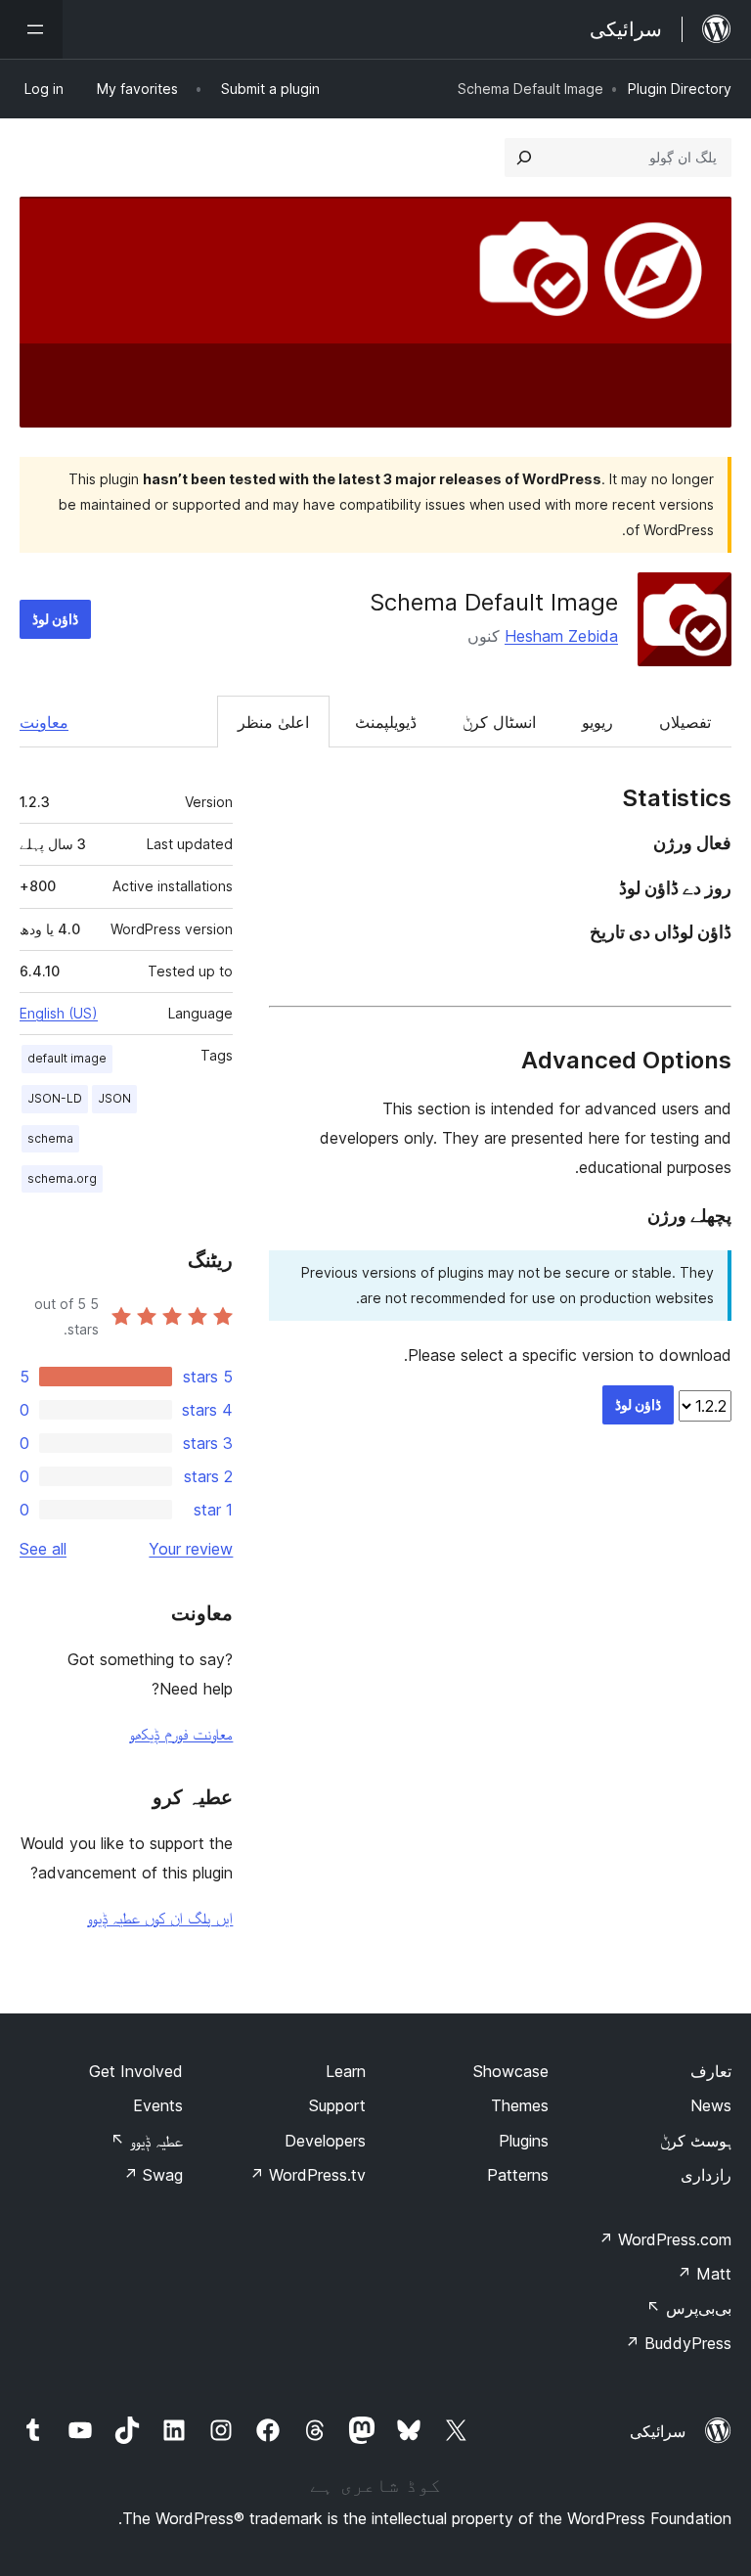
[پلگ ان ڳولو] (524, 158)
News (711, 2105)
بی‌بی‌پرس (689, 2308)
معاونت (44, 722)
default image (67, 1058)
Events (158, 2105)
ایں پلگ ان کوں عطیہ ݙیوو (160, 1918)
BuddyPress (678, 2343)
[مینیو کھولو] (31, 29)
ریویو (597, 722)
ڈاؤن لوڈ (55, 619)
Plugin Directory (680, 89)
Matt (704, 2274)
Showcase (511, 2071)
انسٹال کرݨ (499, 722)
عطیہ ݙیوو (147, 2141)
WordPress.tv (308, 2175)
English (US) (59, 1013)
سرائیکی (658, 2431)
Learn (346, 2071)
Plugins (524, 2141)
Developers (325, 2141)
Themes (520, 2105)
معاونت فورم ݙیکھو (181, 1734)
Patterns (518, 2175)
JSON (114, 1098)
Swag (153, 2175)
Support (337, 2105)
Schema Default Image (494, 602)
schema (50, 1138)
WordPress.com (665, 2239)
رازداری (706, 2175)
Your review (191, 1549)
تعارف (711, 2071)
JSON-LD (55, 1098)
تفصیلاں (685, 722)
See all (43, 1549)
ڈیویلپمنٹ (386, 722)
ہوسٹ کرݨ (696, 2141)
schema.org (62, 1178)
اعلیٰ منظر (273, 722)
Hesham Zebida (561, 636)
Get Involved (136, 2071)
